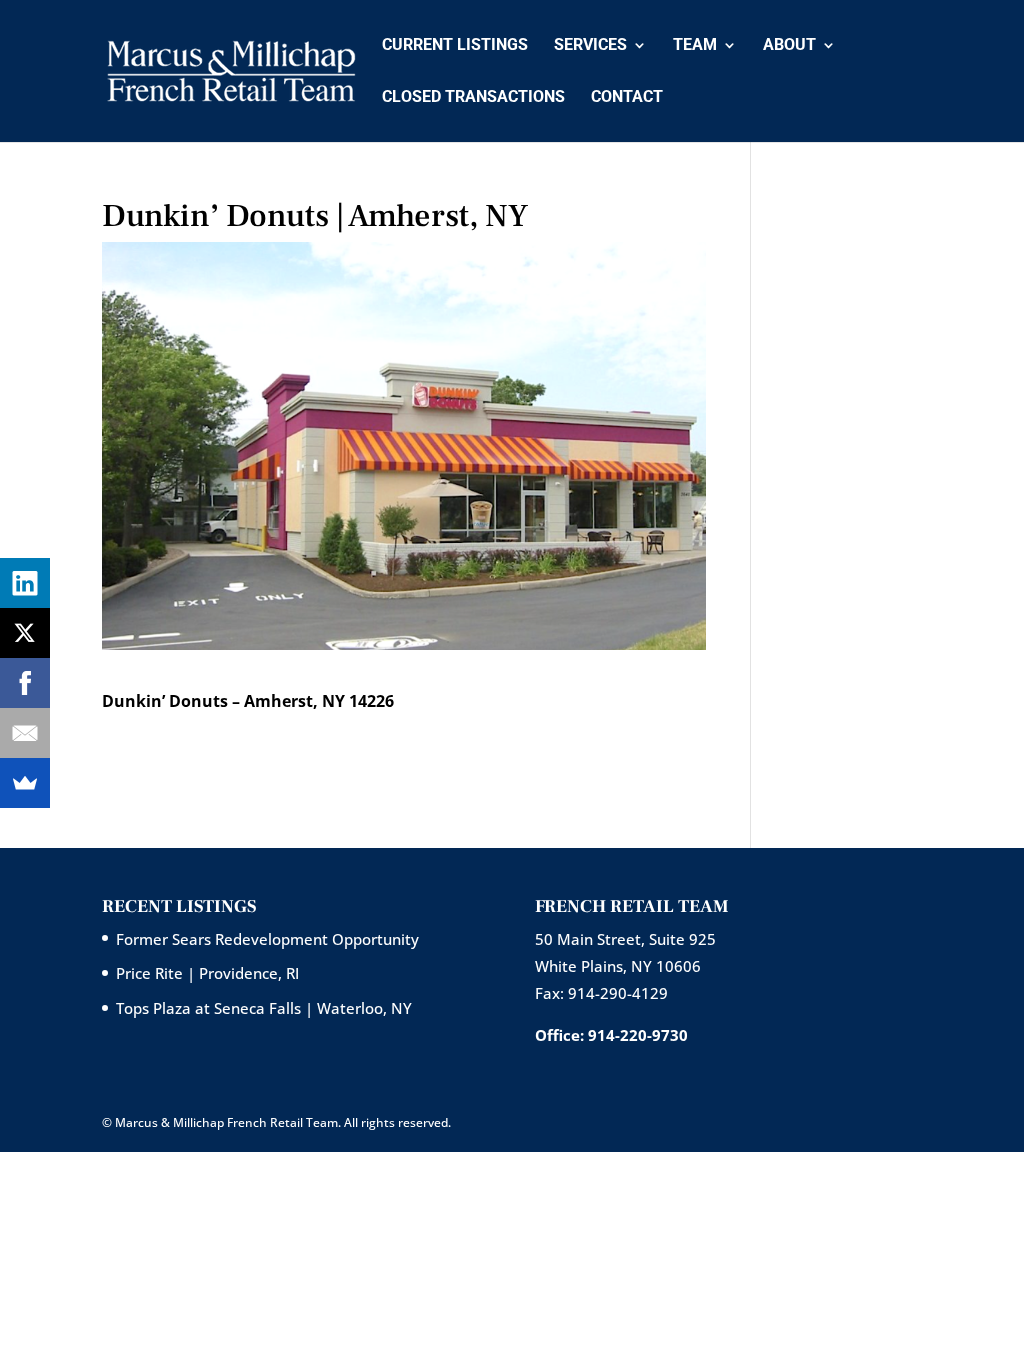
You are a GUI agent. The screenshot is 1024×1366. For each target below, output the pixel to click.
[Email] (25, 733)
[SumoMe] (25, 783)
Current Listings (455, 46)
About (789, 46)
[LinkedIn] (25, 583)
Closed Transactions (473, 98)
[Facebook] (25, 683)
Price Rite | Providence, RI (207, 973)
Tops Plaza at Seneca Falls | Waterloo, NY (264, 1008)
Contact (627, 98)
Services (590, 46)
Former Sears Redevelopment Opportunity (267, 939)
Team (695, 46)
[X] (25, 633)
